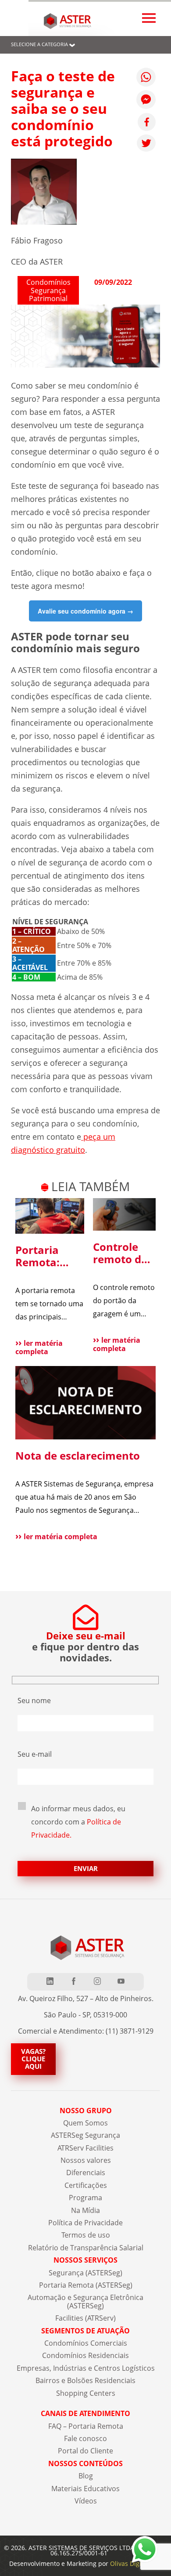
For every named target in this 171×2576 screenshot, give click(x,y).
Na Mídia (85, 2210)
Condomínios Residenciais (85, 2355)
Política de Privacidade (85, 2223)
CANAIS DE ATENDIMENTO (85, 2413)
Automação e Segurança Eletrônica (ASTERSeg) (85, 2301)
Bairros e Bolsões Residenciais (85, 2380)
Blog (86, 2476)
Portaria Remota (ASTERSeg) (86, 2285)
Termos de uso (86, 2235)
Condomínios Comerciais (86, 2343)
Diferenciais (86, 2173)
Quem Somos (85, 2123)
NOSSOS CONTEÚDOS (85, 2463)
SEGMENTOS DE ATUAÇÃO (85, 2331)
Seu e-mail (35, 1754)
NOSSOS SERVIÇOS (85, 2260)
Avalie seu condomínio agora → (85, 611)
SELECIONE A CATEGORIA (39, 44)
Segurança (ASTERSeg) (85, 2273)
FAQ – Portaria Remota (86, 2426)
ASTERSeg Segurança (85, 2135)
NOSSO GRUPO (86, 2111)
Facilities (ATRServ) (85, 2318)
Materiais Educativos (85, 2489)
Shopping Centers (86, 2393)
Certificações (86, 2185)
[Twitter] (146, 143)
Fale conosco (85, 2438)
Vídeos (86, 2501)
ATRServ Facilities (85, 2148)
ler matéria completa (39, 1347)
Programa (85, 2198)
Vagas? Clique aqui (33, 2059)
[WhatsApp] (146, 77)
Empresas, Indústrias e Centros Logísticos (86, 2368)
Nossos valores (86, 2160)
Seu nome (34, 1700)
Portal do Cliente (85, 2451)
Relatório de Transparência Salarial (86, 2248)
